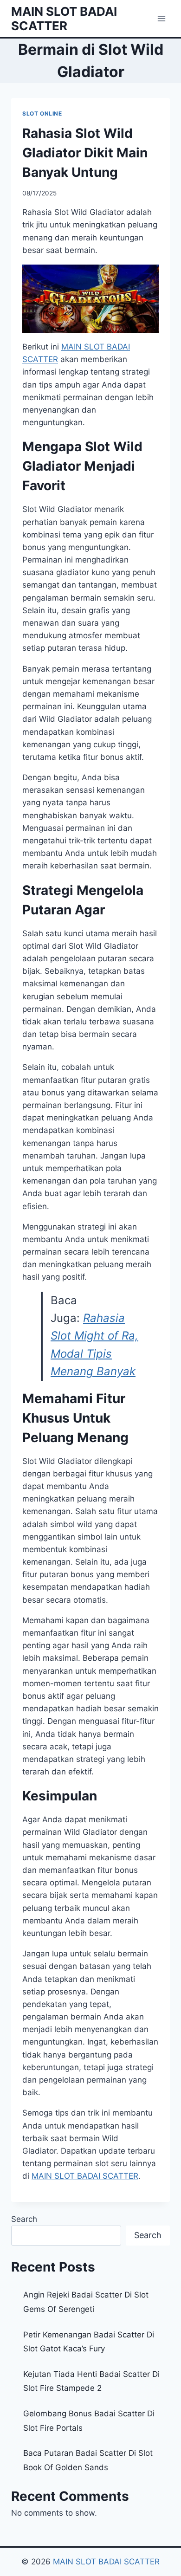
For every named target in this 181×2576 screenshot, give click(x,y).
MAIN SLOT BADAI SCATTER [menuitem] (85, 2176)
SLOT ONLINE (42, 113)
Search (24, 2219)
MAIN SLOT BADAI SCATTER (106, 2562)
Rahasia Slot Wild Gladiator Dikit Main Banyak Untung (85, 153)
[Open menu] (161, 18)
